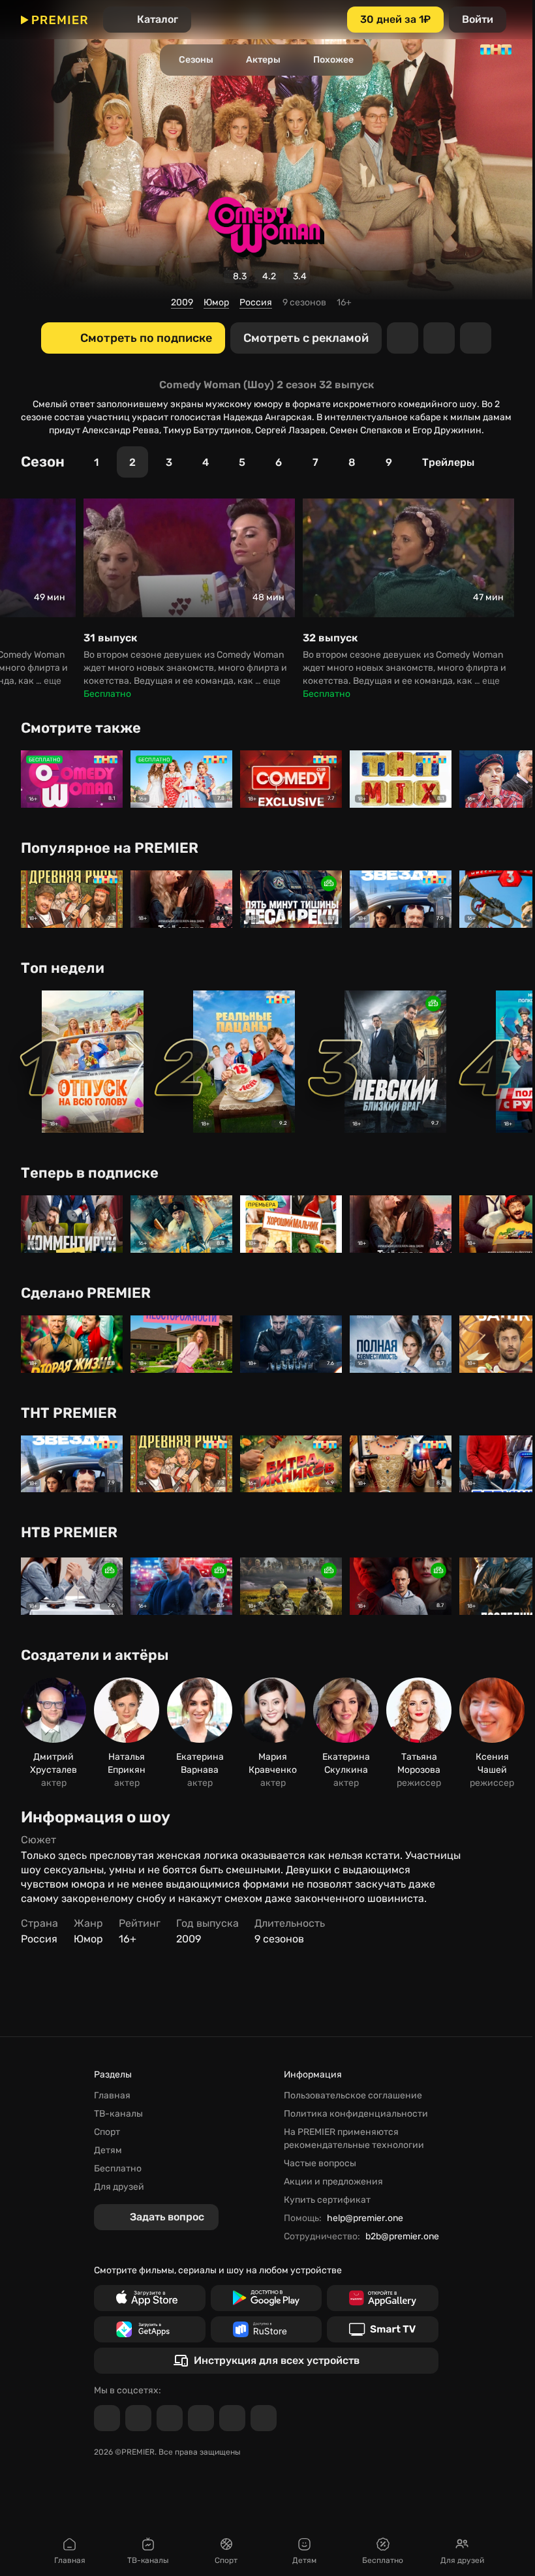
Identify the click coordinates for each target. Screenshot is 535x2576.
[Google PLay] (267, 2298)
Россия (256, 302)
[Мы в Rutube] (232, 2418)
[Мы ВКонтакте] (138, 2418)
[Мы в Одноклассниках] (170, 2418)
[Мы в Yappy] (264, 2418)
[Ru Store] (267, 2329)
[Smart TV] (383, 2329)
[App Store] (150, 2298)
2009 (182, 302)
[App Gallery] (383, 2298)
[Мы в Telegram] (107, 2418)
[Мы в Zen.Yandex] (201, 2418)
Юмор (216, 302)
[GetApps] (150, 2329)
